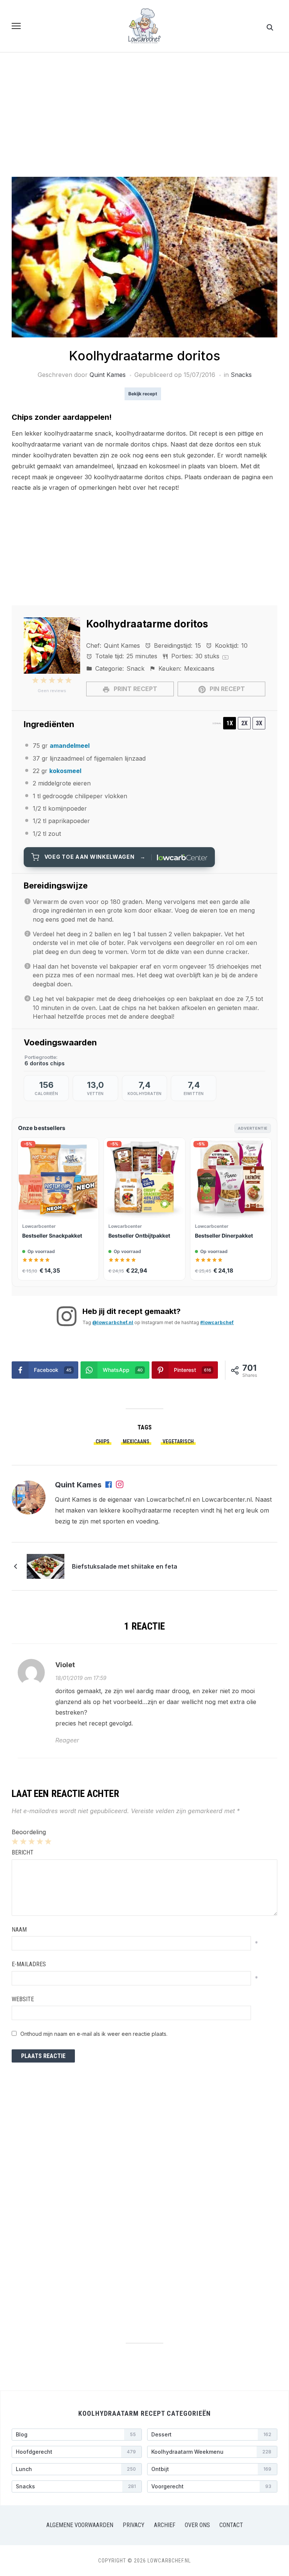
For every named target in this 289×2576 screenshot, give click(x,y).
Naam (19, 1930)
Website (23, 1999)
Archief (165, 2525)
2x (244, 723)
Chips (103, 1441)
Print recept (135, 689)
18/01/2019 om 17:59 (81, 1678)
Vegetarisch (178, 1441)
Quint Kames (108, 375)
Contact (231, 2525)
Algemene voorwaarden (80, 2525)
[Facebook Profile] (109, 1485)
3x (259, 723)
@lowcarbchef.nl (113, 1322)
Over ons (197, 2525)
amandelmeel (70, 746)
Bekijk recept (143, 394)
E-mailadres (29, 1964)
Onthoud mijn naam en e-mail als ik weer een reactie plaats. (94, 2034)
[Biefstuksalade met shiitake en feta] (46, 1566)
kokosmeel (65, 771)
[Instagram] (120, 1485)
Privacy (134, 2525)
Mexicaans (136, 1441)
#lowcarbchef (217, 1322)
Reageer (67, 1740)
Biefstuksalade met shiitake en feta (125, 1566)
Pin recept (227, 689)
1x (230, 723)
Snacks (241, 375)
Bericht (23, 1852)
